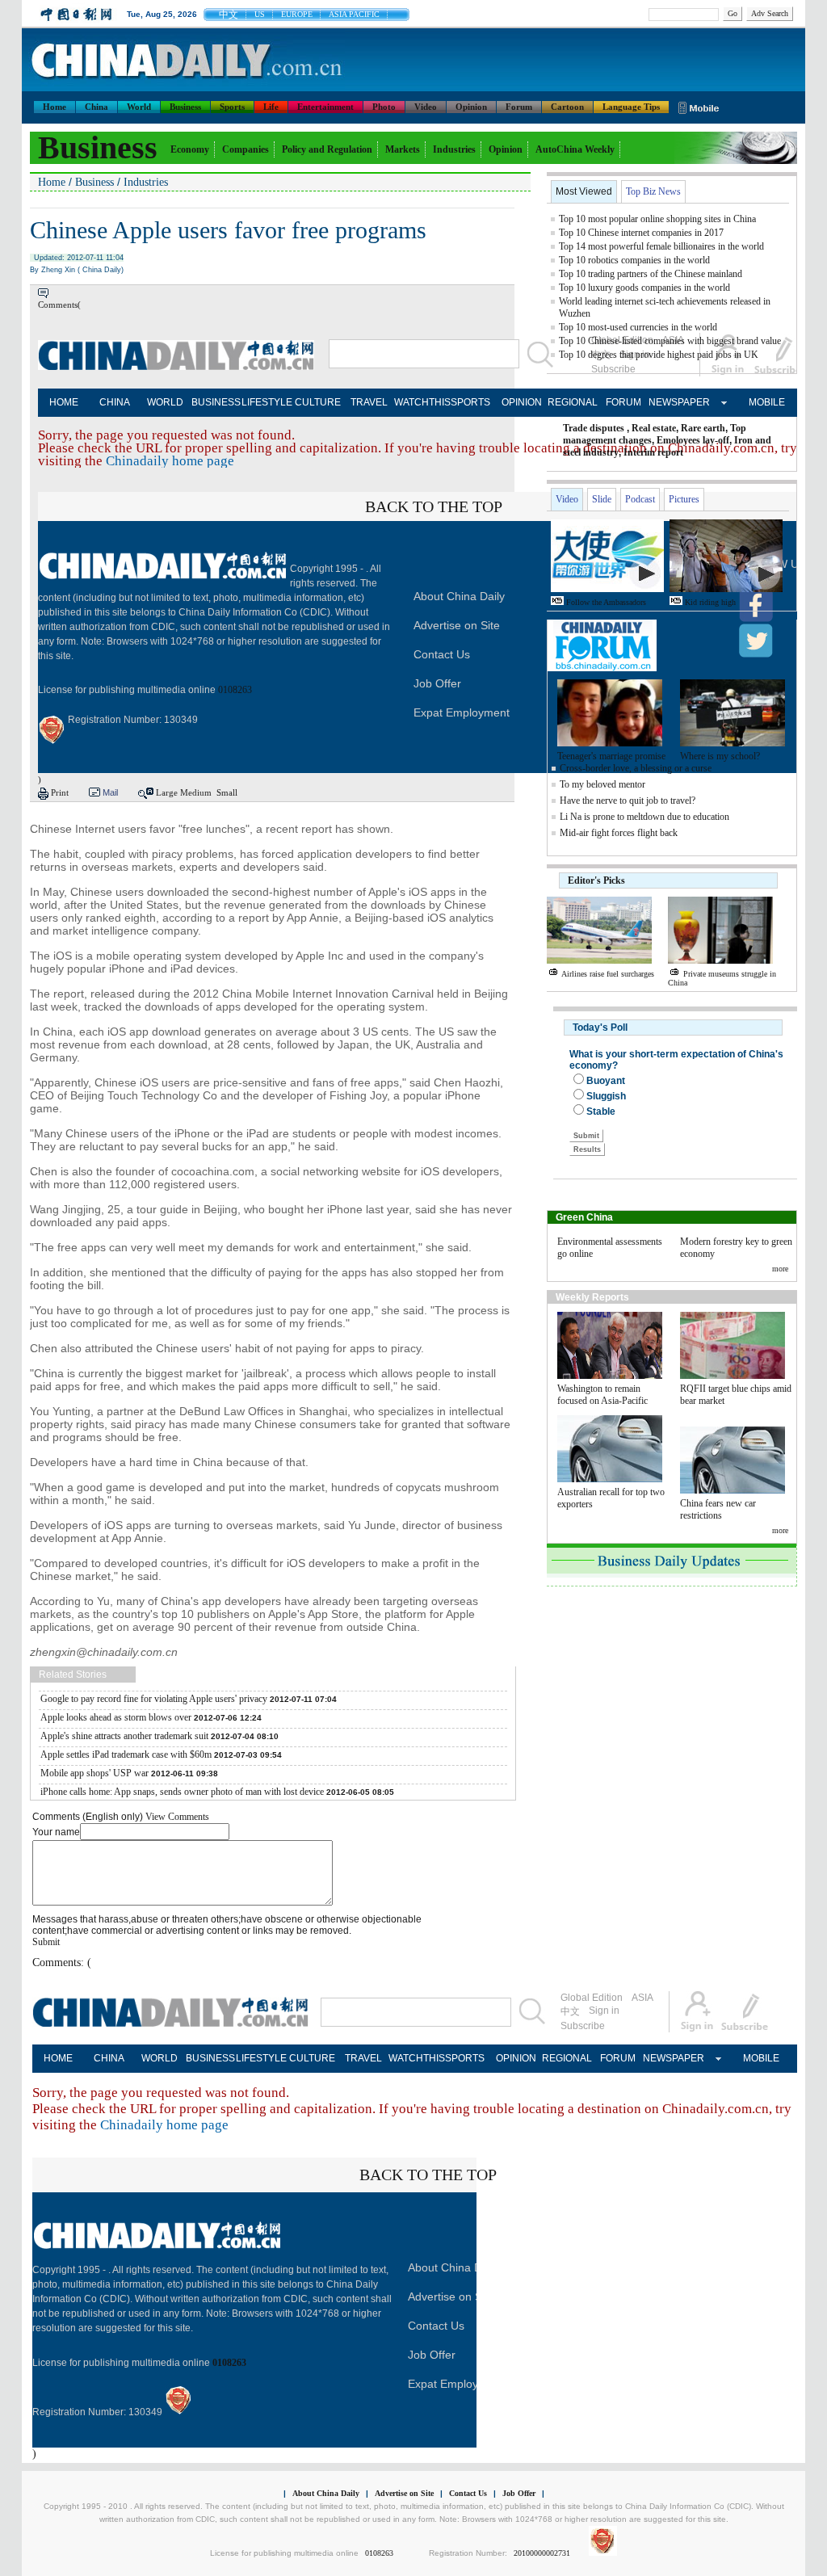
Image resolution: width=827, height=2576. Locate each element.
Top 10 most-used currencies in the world (638, 327)
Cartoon (567, 107)
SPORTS (470, 402)
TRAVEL (369, 402)
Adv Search (770, 13)
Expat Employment (462, 712)
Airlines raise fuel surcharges (608, 974)
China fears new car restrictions (718, 1509)
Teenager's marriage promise (611, 756)
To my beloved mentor (602, 784)
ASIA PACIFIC (354, 14)
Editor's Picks (596, 880)
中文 (229, 15)
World (139, 107)
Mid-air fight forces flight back (619, 833)
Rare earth (703, 428)
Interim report (653, 452)
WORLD (165, 402)
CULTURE (318, 402)
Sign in (604, 2011)
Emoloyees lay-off (693, 440)
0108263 (235, 690)
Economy (190, 149)
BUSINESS (216, 402)
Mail (110, 792)
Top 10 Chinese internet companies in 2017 (641, 233)
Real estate (654, 428)
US (260, 14)
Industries (454, 149)
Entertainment (325, 107)
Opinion (471, 107)
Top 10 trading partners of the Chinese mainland (651, 274)
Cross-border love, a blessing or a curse (636, 768)
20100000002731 (542, 2553)
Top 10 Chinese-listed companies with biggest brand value (670, 341)
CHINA (115, 402)
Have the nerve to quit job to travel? (629, 801)
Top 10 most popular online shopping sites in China (657, 219)
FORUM (623, 402)
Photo (384, 107)
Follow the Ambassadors (606, 602)
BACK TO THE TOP (434, 506)
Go (733, 13)
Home (55, 107)
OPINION (522, 402)
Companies (246, 149)
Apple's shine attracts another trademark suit (124, 1736)
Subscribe (583, 2026)
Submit (46, 1942)
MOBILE (767, 402)
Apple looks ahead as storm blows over (116, 1717)
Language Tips (631, 107)
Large (167, 792)
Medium (196, 792)
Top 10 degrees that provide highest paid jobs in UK (659, 355)
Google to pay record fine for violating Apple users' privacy (154, 1699)
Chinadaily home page (170, 461)
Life (271, 107)
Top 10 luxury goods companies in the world (644, 288)
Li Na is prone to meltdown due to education (644, 817)
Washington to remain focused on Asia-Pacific (602, 1395)
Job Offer (437, 683)
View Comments (177, 1817)
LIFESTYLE (267, 402)
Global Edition (592, 1998)
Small (227, 792)
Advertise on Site (457, 625)
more (780, 1269)
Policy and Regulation (327, 149)
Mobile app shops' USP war (94, 1773)
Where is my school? (720, 756)
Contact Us (442, 654)
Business (185, 107)
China (97, 107)
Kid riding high (710, 602)
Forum (519, 107)
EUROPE (297, 14)
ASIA (642, 1998)
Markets (403, 149)
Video (426, 107)
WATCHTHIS (420, 402)
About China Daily (459, 596)
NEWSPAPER (674, 402)
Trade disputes (594, 428)
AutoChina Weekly (575, 149)
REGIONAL (573, 402)
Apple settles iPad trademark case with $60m (126, 1754)
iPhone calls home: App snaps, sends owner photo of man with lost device (182, 1792)
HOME (64, 402)
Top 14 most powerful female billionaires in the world (661, 246)
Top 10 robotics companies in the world (634, 260)
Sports (232, 107)
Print (60, 792)
